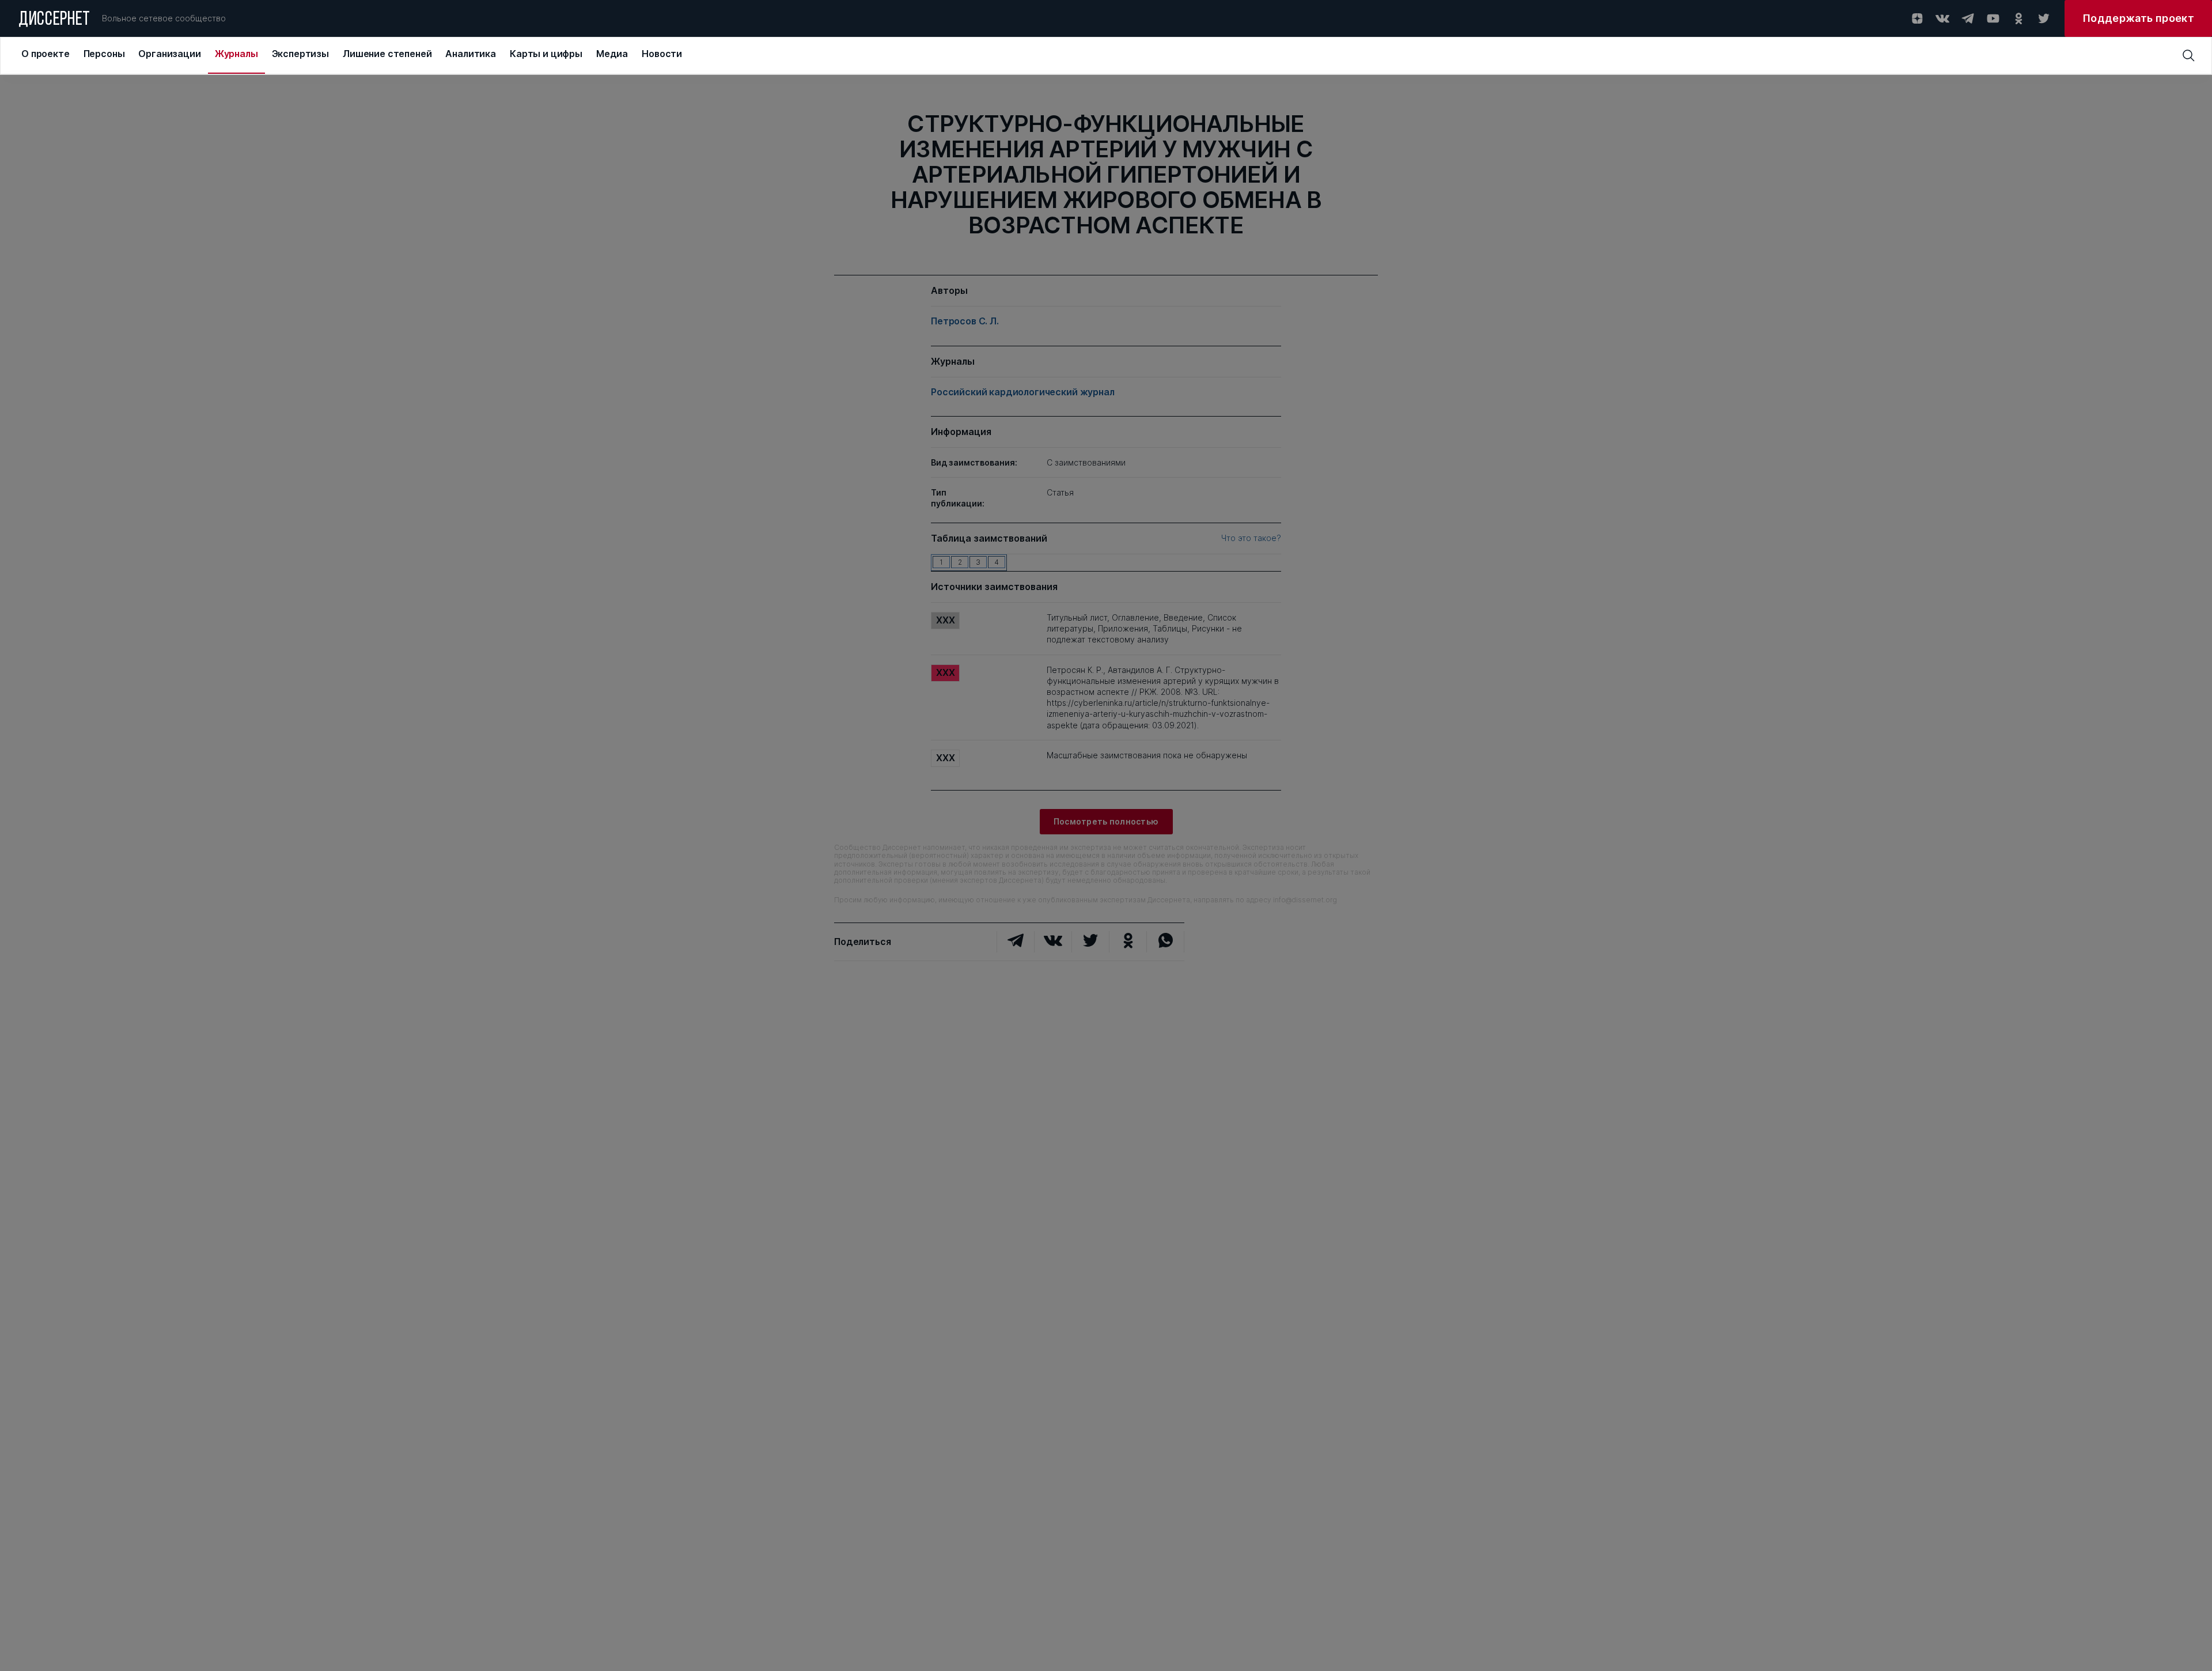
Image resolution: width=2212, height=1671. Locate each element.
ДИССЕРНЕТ (54, 20)
